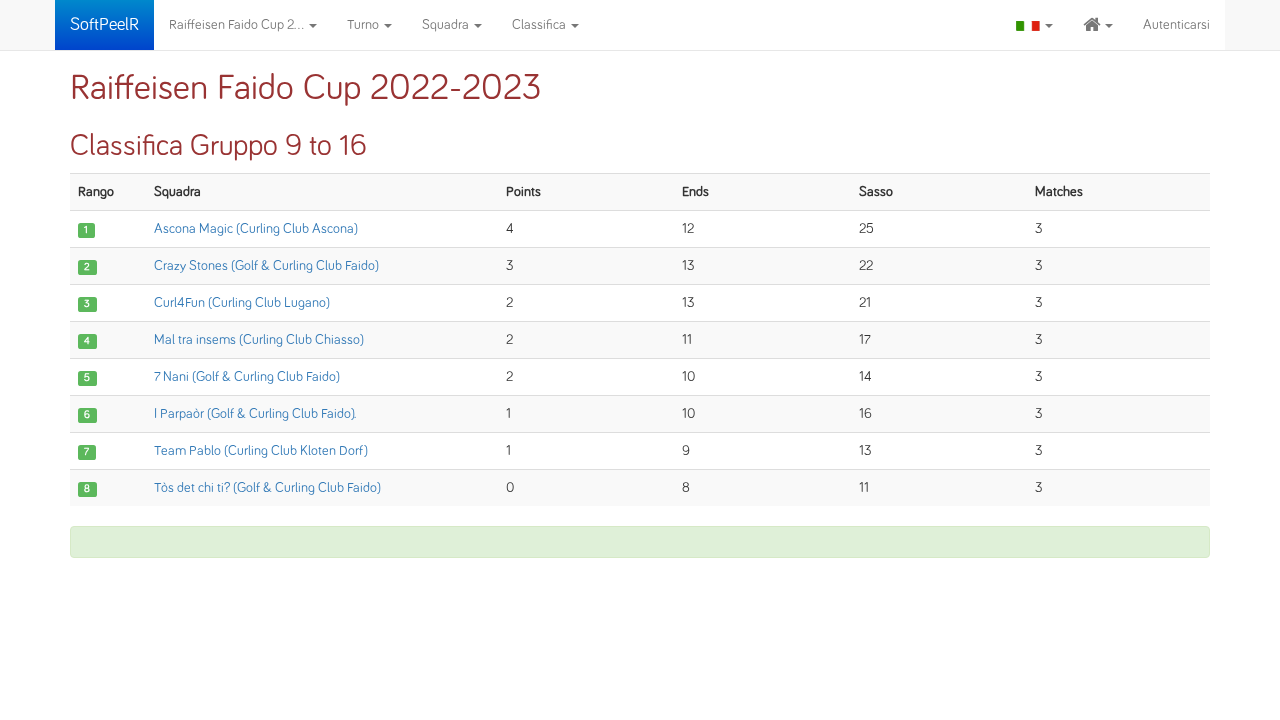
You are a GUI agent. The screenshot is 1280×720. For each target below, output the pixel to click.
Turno (364, 25)
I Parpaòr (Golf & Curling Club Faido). (255, 414)
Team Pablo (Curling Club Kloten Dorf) (261, 451)
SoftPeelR (104, 25)
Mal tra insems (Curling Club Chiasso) (259, 340)
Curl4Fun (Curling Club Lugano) (242, 303)
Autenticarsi (1176, 25)
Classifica (540, 25)
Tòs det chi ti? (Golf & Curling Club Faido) (267, 488)
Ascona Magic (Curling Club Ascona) (256, 229)
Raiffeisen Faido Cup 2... (238, 25)
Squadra (447, 25)
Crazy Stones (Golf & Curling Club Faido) (266, 266)
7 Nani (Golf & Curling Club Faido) (247, 377)
